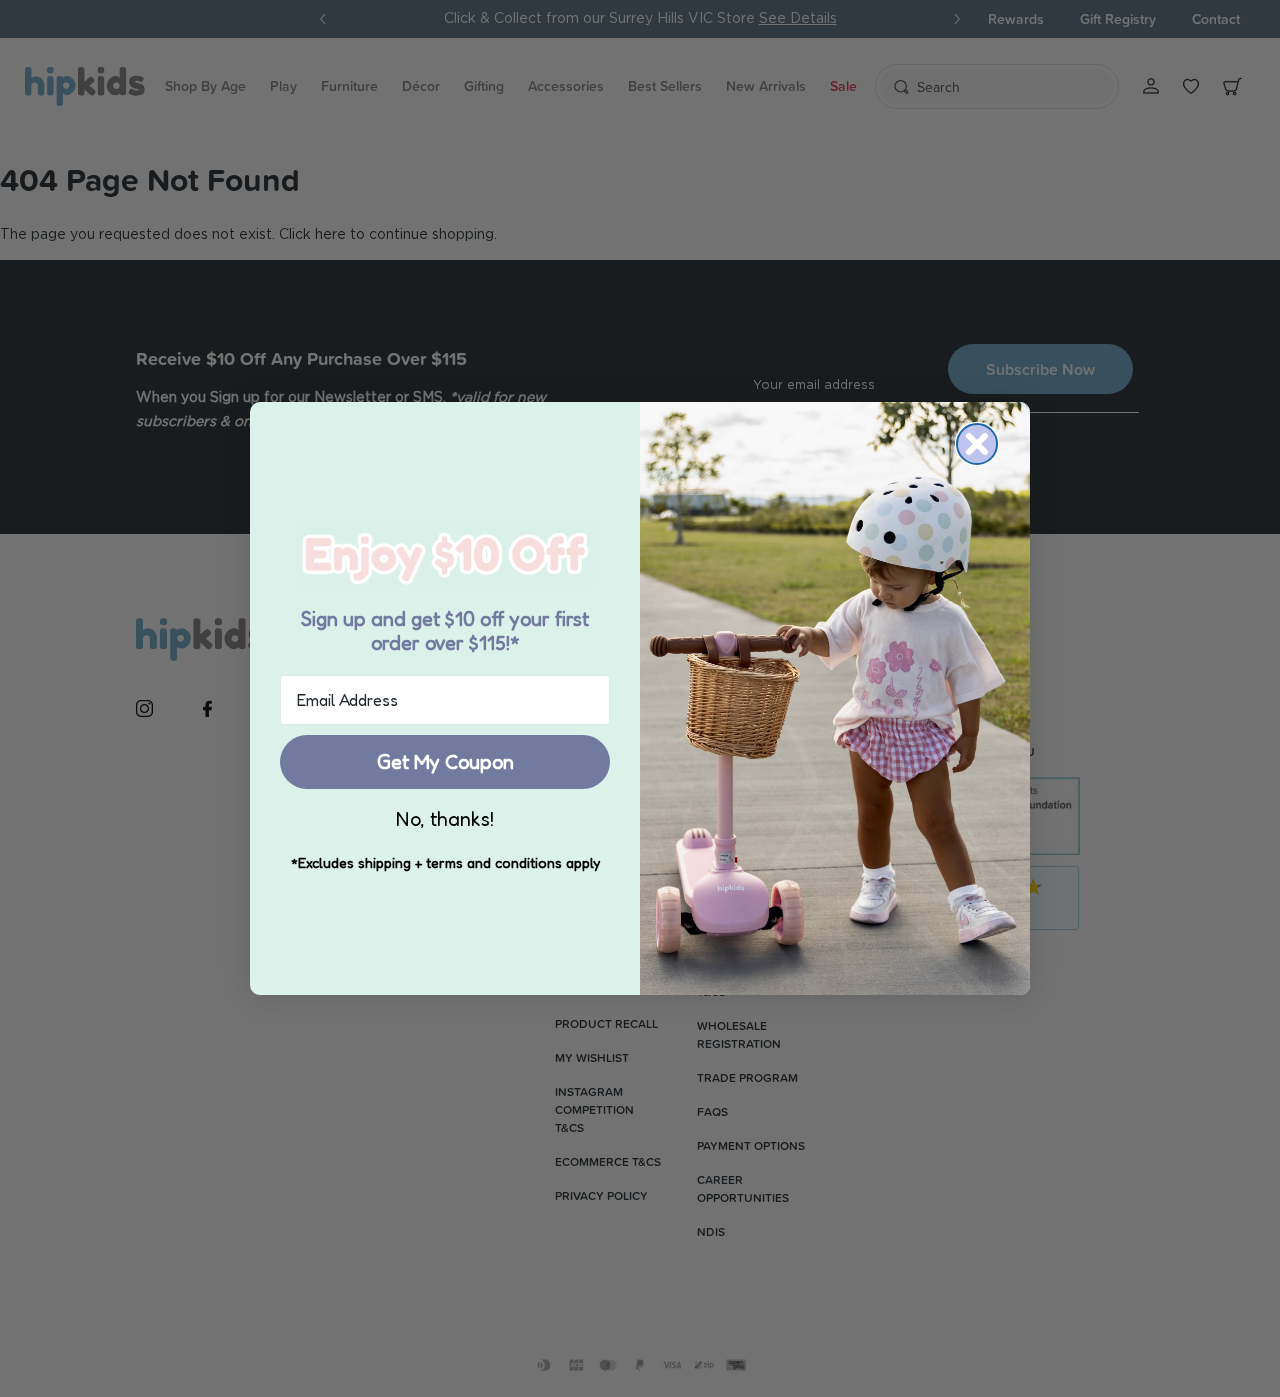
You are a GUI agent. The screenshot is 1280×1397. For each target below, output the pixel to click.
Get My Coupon (445, 762)
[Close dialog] (977, 444)
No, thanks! (445, 819)
